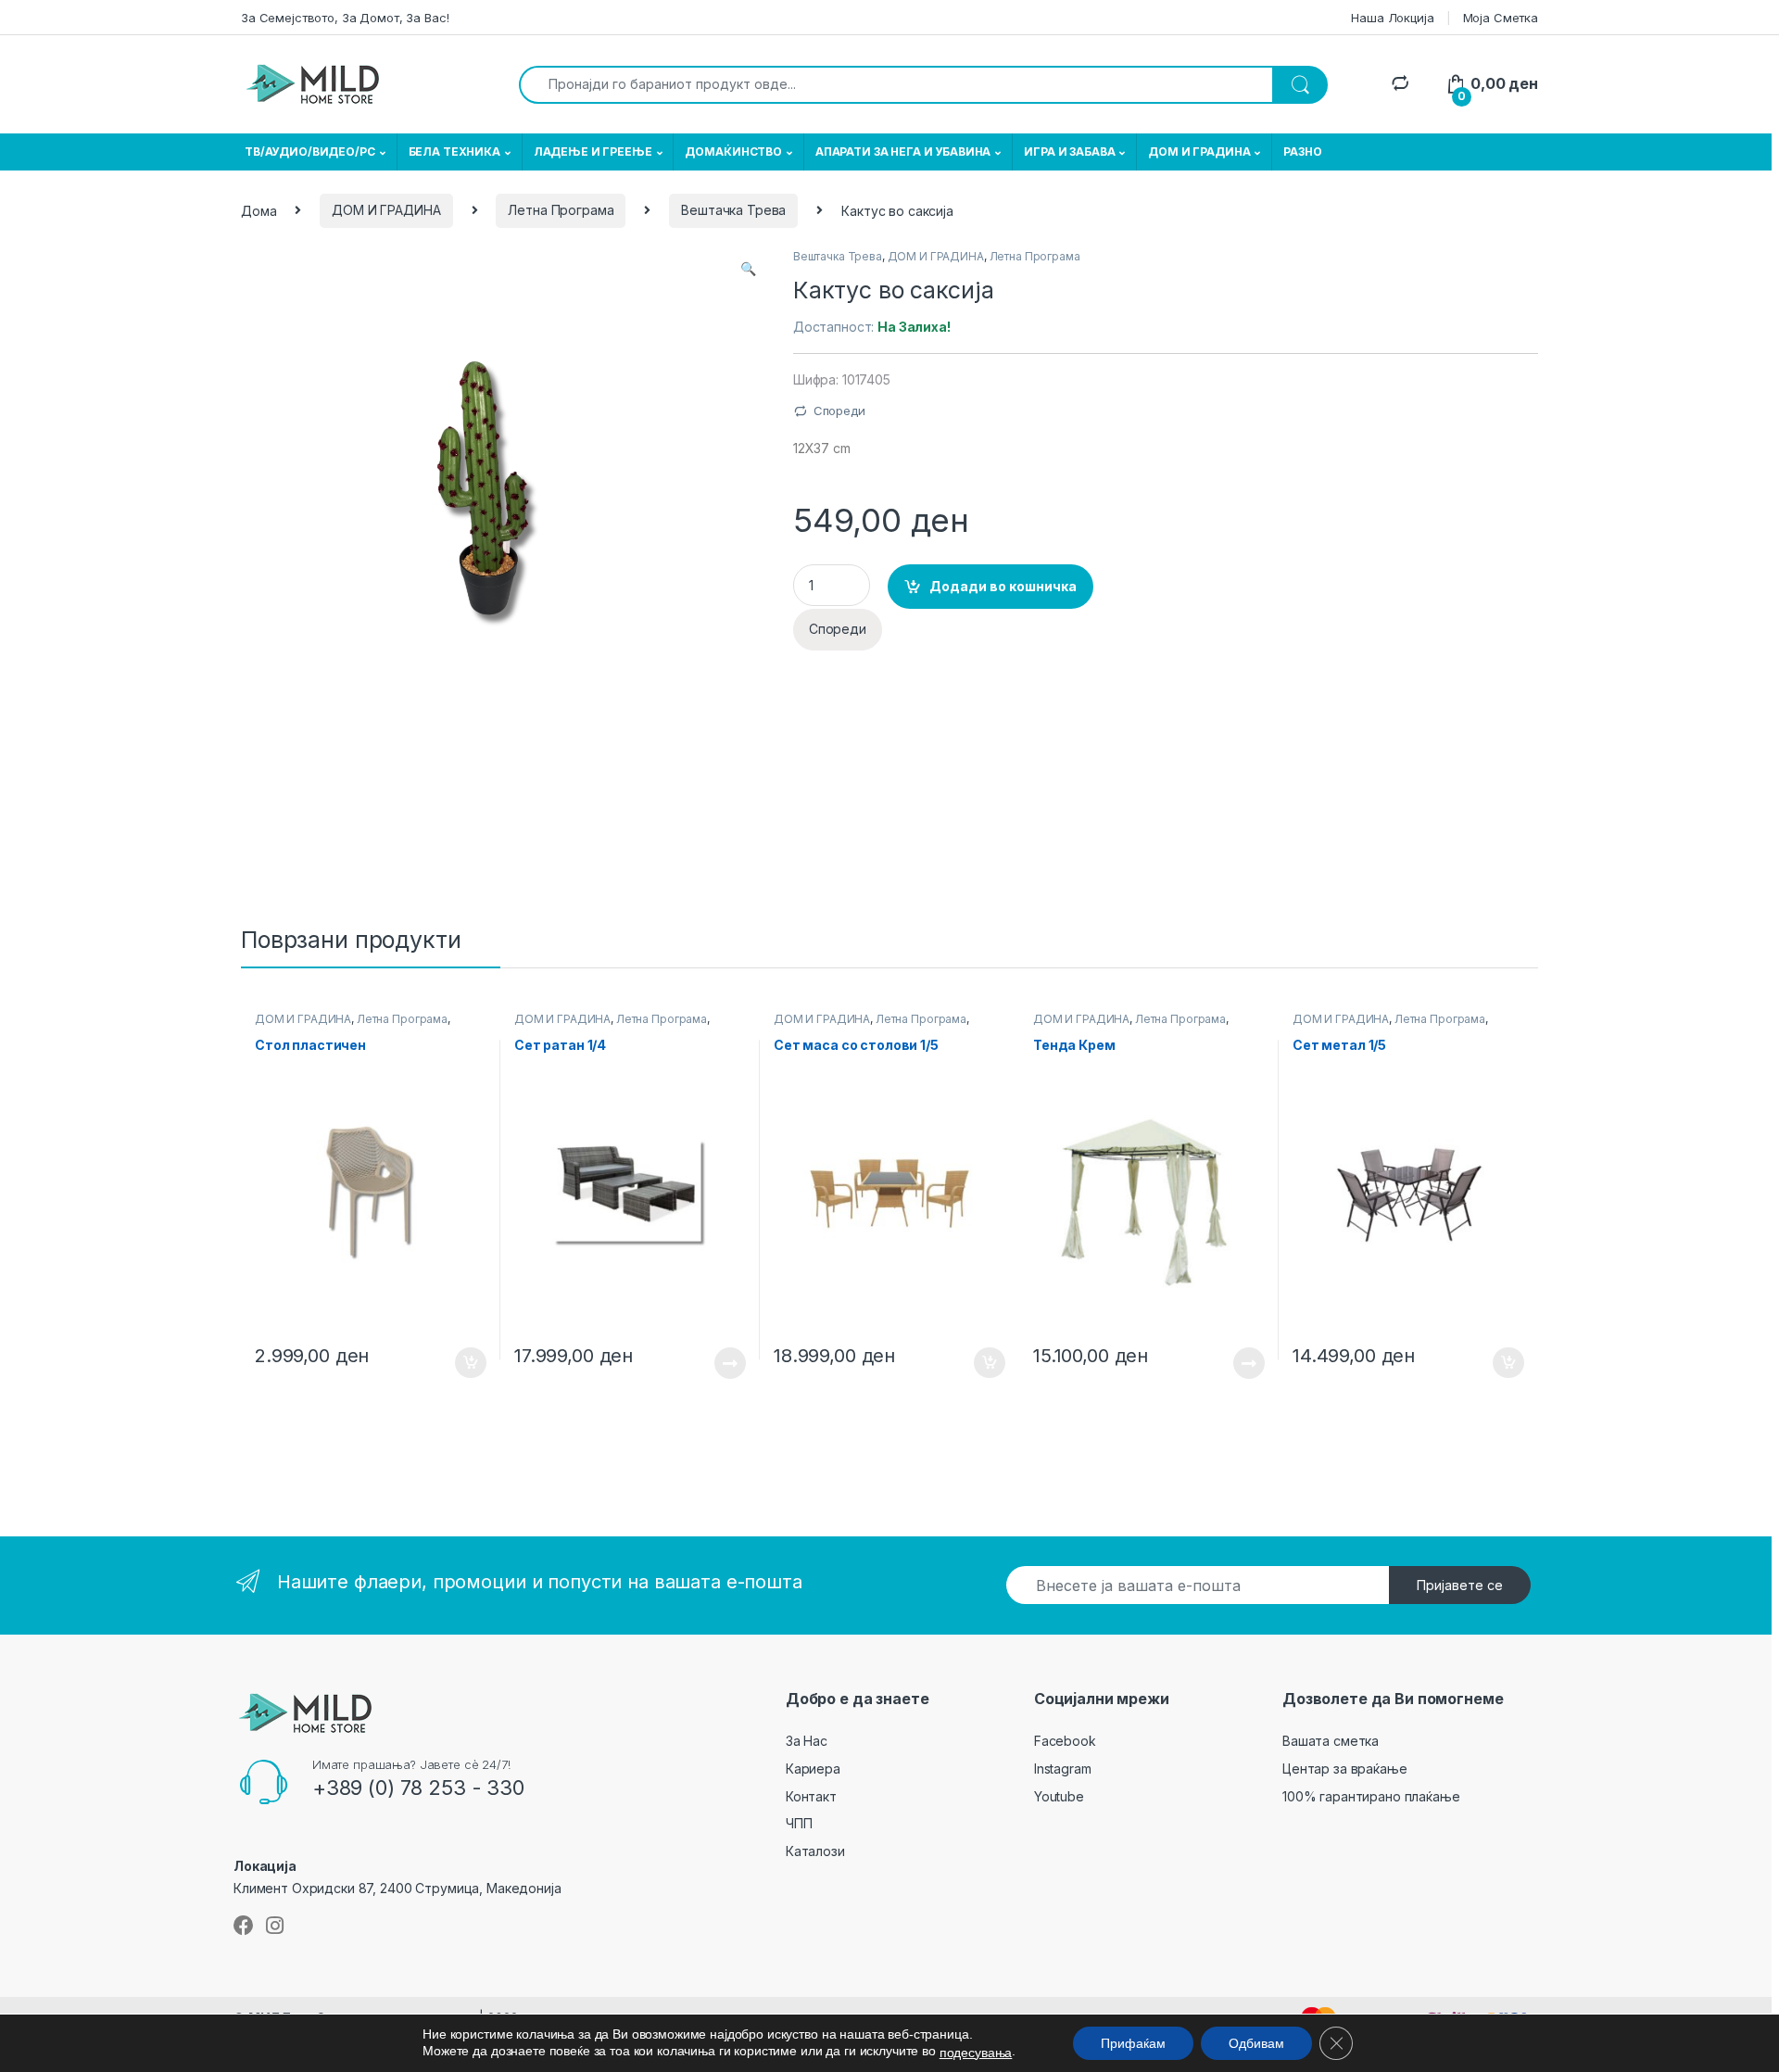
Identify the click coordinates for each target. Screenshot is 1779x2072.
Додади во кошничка (1003, 586)
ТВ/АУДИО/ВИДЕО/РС (310, 152)
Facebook (1065, 1741)
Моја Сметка (1501, 18)
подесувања (976, 2053)
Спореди (839, 411)
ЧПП (799, 1823)
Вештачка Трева (733, 210)
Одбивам (1256, 2043)
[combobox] (896, 85)
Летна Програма (561, 210)
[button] (748, 269)
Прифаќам (1133, 2043)
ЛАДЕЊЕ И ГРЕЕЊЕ (593, 152)
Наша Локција (1392, 18)
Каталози (815, 1851)
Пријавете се (1460, 1585)
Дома (259, 210)
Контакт (811, 1796)
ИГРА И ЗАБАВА (1069, 152)
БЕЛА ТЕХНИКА (454, 152)
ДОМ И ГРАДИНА (1199, 152)
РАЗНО (1302, 152)
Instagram (1063, 1769)
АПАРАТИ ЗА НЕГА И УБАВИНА (903, 152)
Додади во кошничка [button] (456, 1363)
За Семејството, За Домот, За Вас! (345, 18)
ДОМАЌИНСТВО (733, 152)
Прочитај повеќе (717, 1363)
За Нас (807, 1741)
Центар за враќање (1345, 1769)
